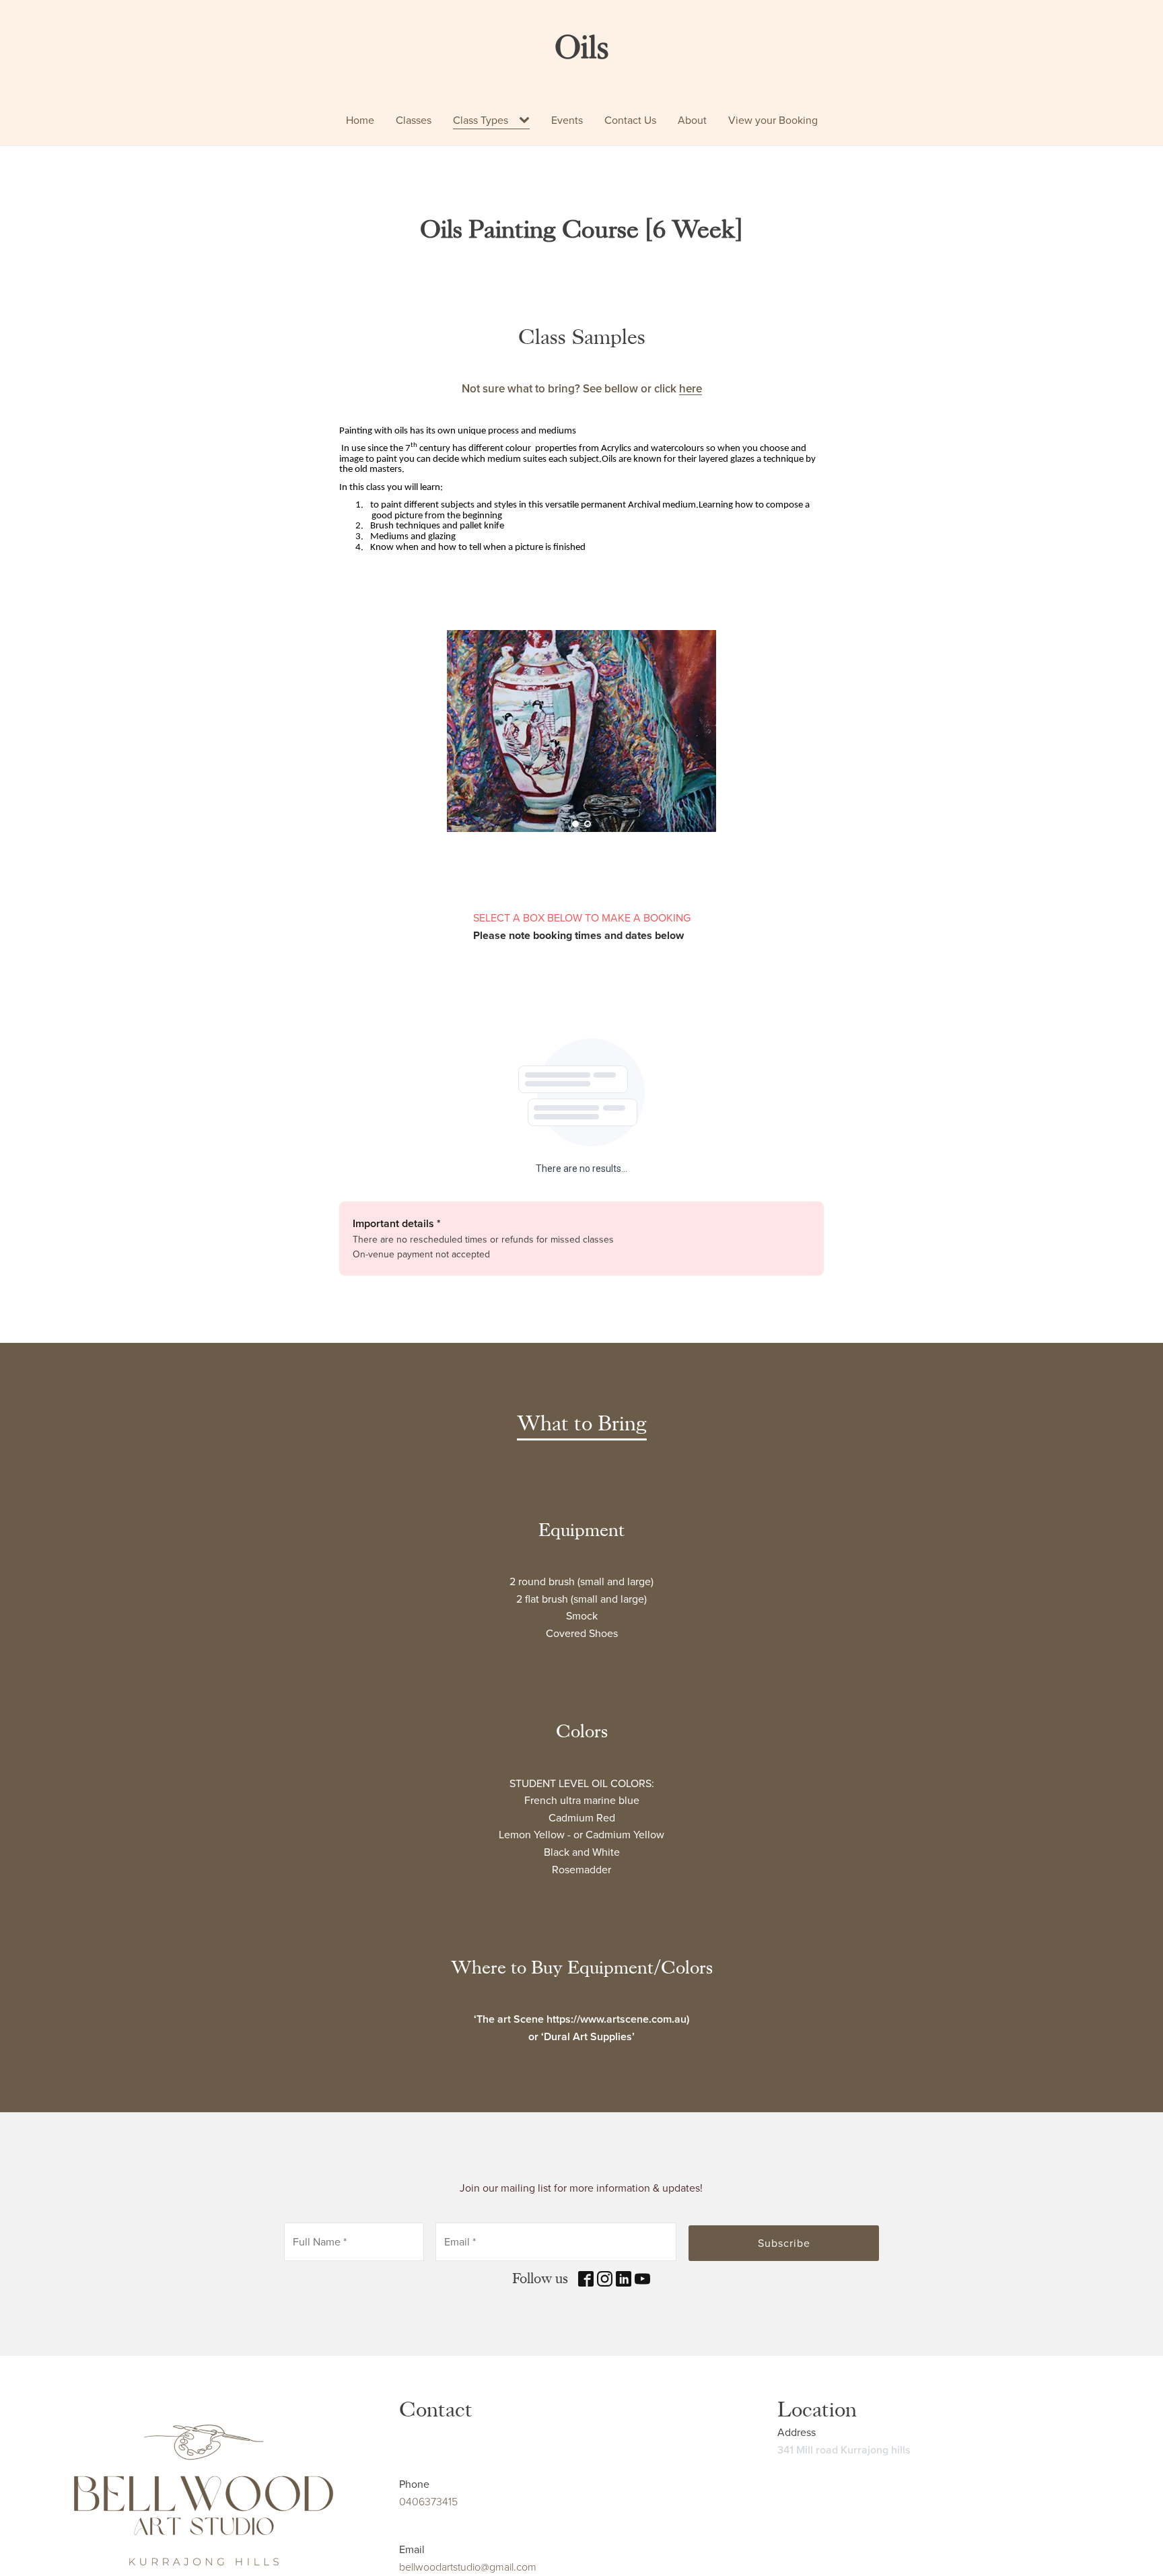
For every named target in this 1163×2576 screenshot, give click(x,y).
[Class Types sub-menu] (527, 120)
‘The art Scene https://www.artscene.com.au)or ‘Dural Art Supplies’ (581, 2028)
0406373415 (428, 2502)
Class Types (481, 120)
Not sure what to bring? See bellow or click (582, 389)
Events (567, 120)
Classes (414, 120)
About (692, 120)
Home (360, 120)
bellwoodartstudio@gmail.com (468, 2567)
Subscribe (784, 2243)
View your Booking (773, 120)
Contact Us (630, 120)
